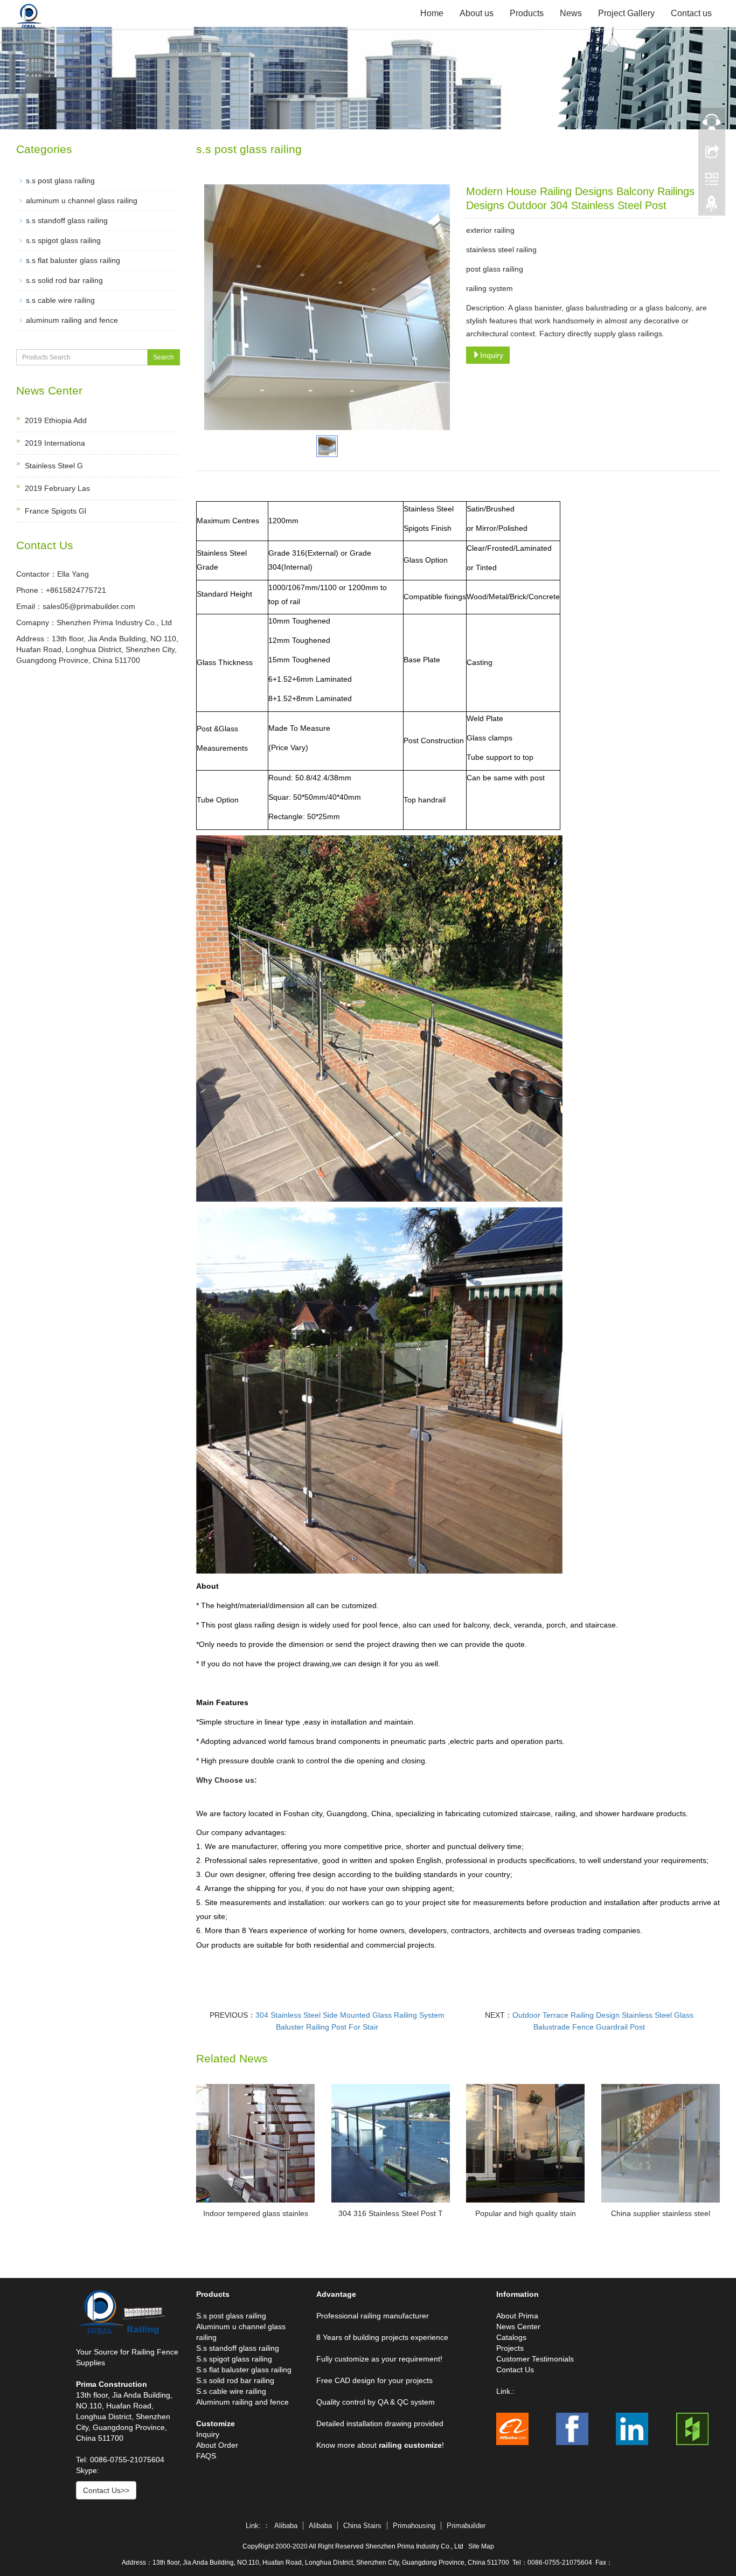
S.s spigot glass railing (234, 2359)
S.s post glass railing (231, 2316)
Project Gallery (626, 13)
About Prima (517, 2316)
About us (477, 13)
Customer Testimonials (535, 2359)
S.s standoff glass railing (238, 2348)
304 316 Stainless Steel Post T (391, 2213)
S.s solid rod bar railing (235, 2380)
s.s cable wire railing (60, 300)
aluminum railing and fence (72, 320)
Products (527, 13)
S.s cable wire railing (231, 2391)
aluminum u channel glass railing (82, 200)
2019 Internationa (55, 443)
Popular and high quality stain (526, 2213)
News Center (518, 2326)
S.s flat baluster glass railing (244, 2370)
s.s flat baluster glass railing (73, 260)
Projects (510, 2348)
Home (432, 13)
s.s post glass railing (60, 181)
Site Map (481, 2546)
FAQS (206, 2456)
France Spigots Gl (55, 511)
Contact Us (515, 2370)
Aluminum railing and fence (242, 2402)
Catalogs (511, 2337)
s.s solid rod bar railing (64, 280)
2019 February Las (57, 488)
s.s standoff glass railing (67, 220)
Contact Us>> (106, 2490)
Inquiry (492, 355)
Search (164, 357)
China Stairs (362, 2526)
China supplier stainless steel (661, 2213)
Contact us (691, 13)
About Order (217, 2445)
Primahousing (414, 2526)
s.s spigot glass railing (63, 240)
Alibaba (286, 2526)
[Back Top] (712, 206)
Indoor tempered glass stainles (256, 2213)
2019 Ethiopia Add (56, 420)
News (571, 13)
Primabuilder (466, 2526)
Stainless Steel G (54, 466)
